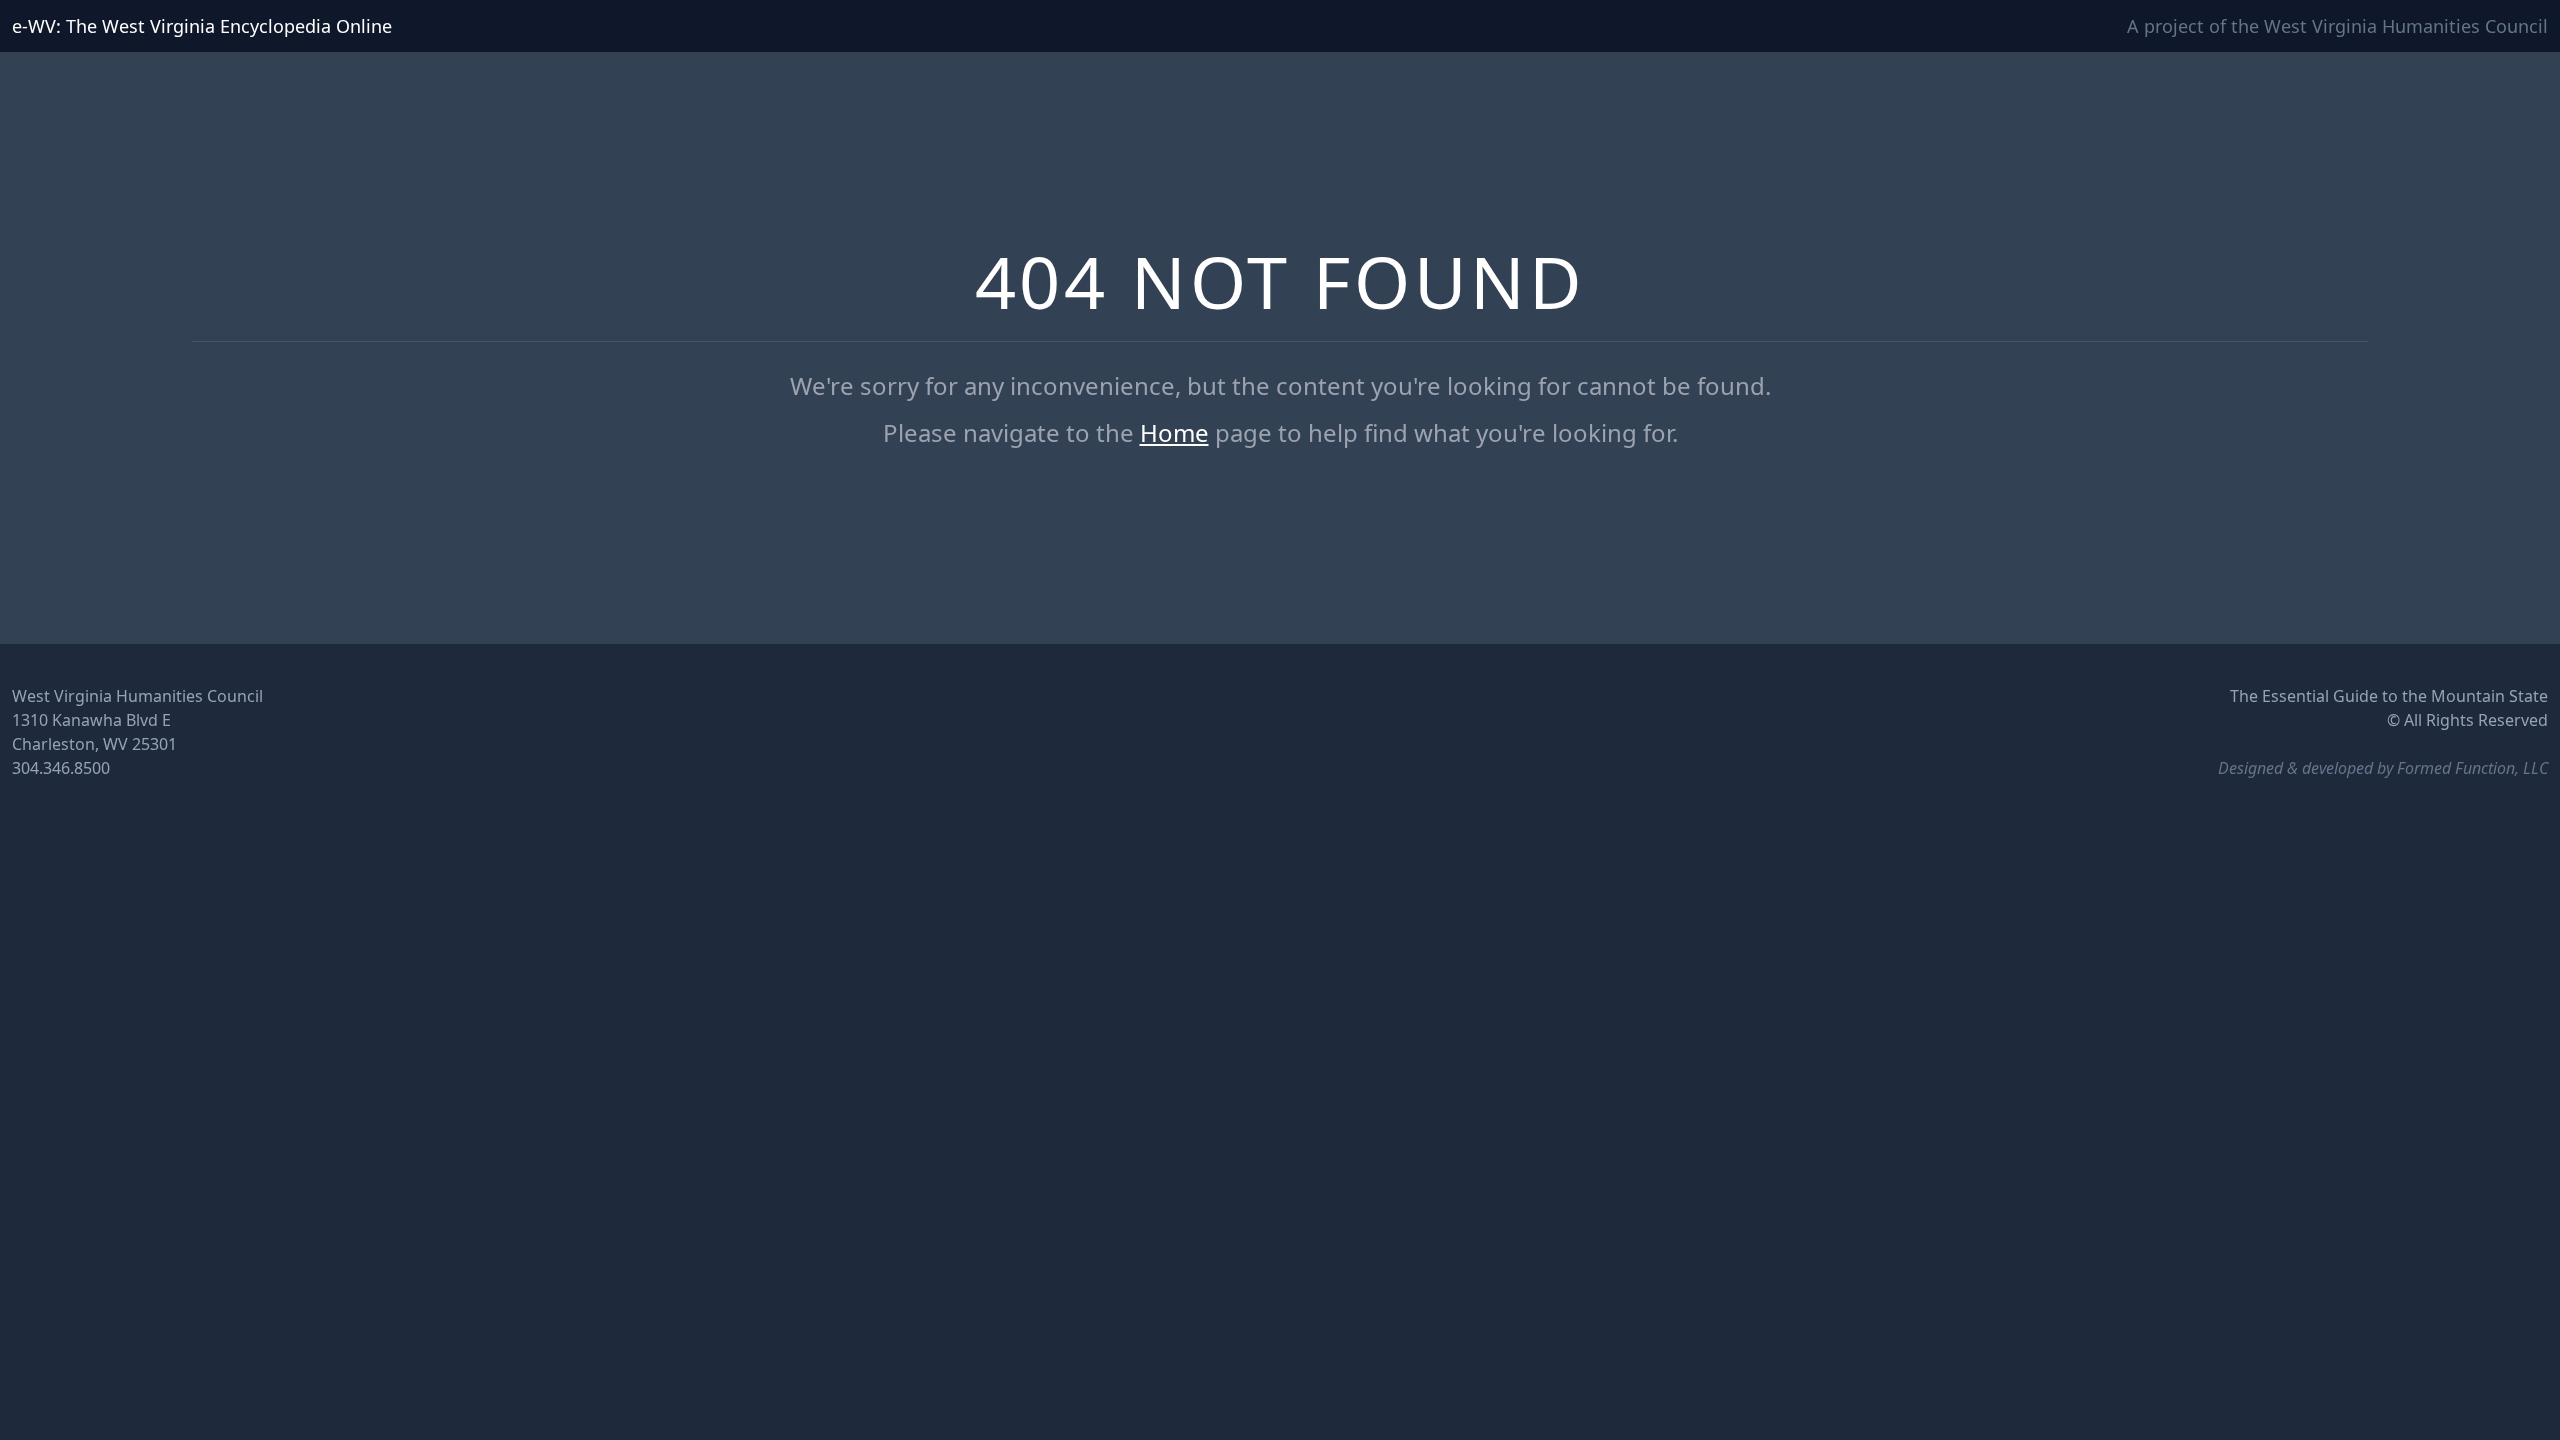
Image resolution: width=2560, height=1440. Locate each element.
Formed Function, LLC (2472, 768)
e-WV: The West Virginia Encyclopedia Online (202, 26)
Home (1174, 432)
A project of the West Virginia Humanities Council (2337, 26)
